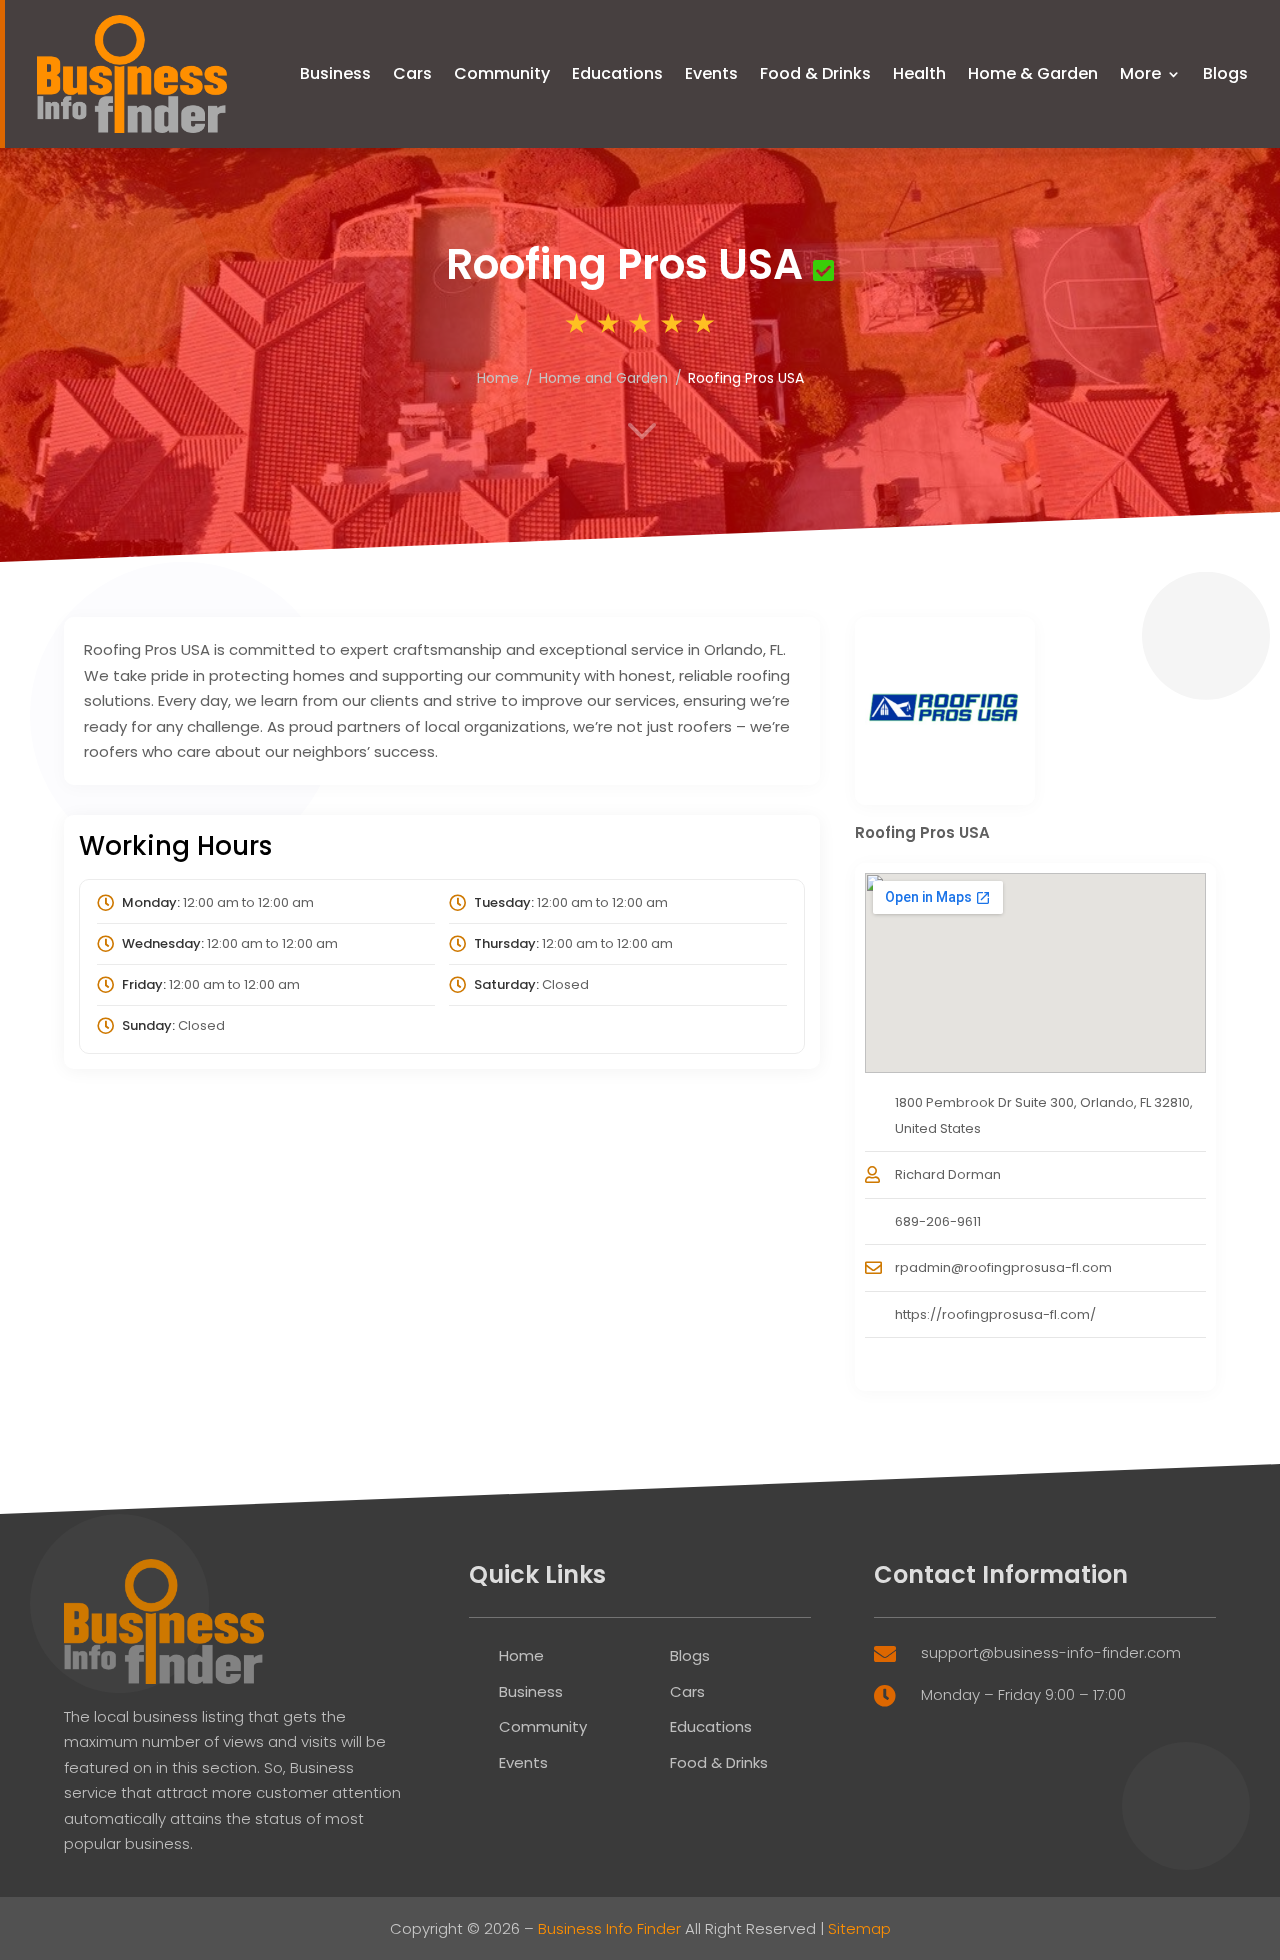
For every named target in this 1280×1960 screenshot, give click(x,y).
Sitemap (859, 1928)
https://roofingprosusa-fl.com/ (995, 1314)
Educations (617, 73)
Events (711, 73)
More (1140, 73)
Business (335, 73)
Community (502, 73)
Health (919, 73)
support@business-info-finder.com (1051, 1652)
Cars (412, 73)
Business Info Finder (609, 1928)
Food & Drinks (815, 73)
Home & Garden (1033, 73)
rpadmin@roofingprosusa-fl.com (1003, 1267)
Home (521, 1655)
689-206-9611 (938, 1221)
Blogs (1225, 73)
